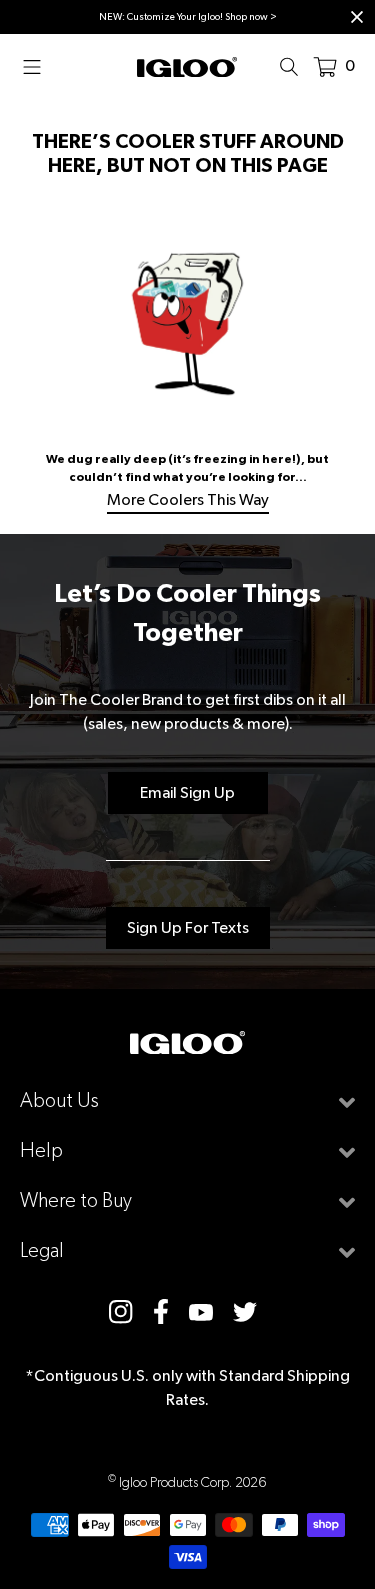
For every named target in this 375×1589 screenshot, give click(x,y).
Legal (42, 1250)
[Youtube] (201, 1311)
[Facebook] (161, 1311)
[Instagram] (121, 1311)
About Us (59, 1100)
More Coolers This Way (188, 499)
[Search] (295, 66)
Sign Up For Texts (188, 927)
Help (41, 1150)
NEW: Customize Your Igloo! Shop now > (188, 16)
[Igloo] (187, 66)
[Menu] (38, 66)
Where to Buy (76, 1200)
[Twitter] (245, 1311)
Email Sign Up (187, 792)
